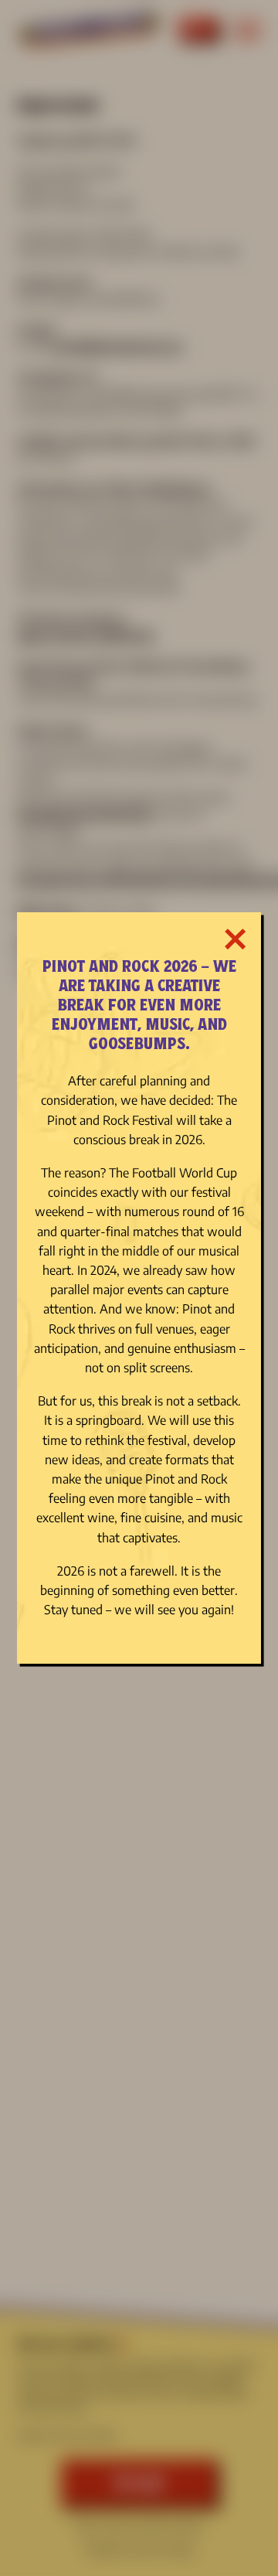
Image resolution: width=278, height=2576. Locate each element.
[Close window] (235, 939)
